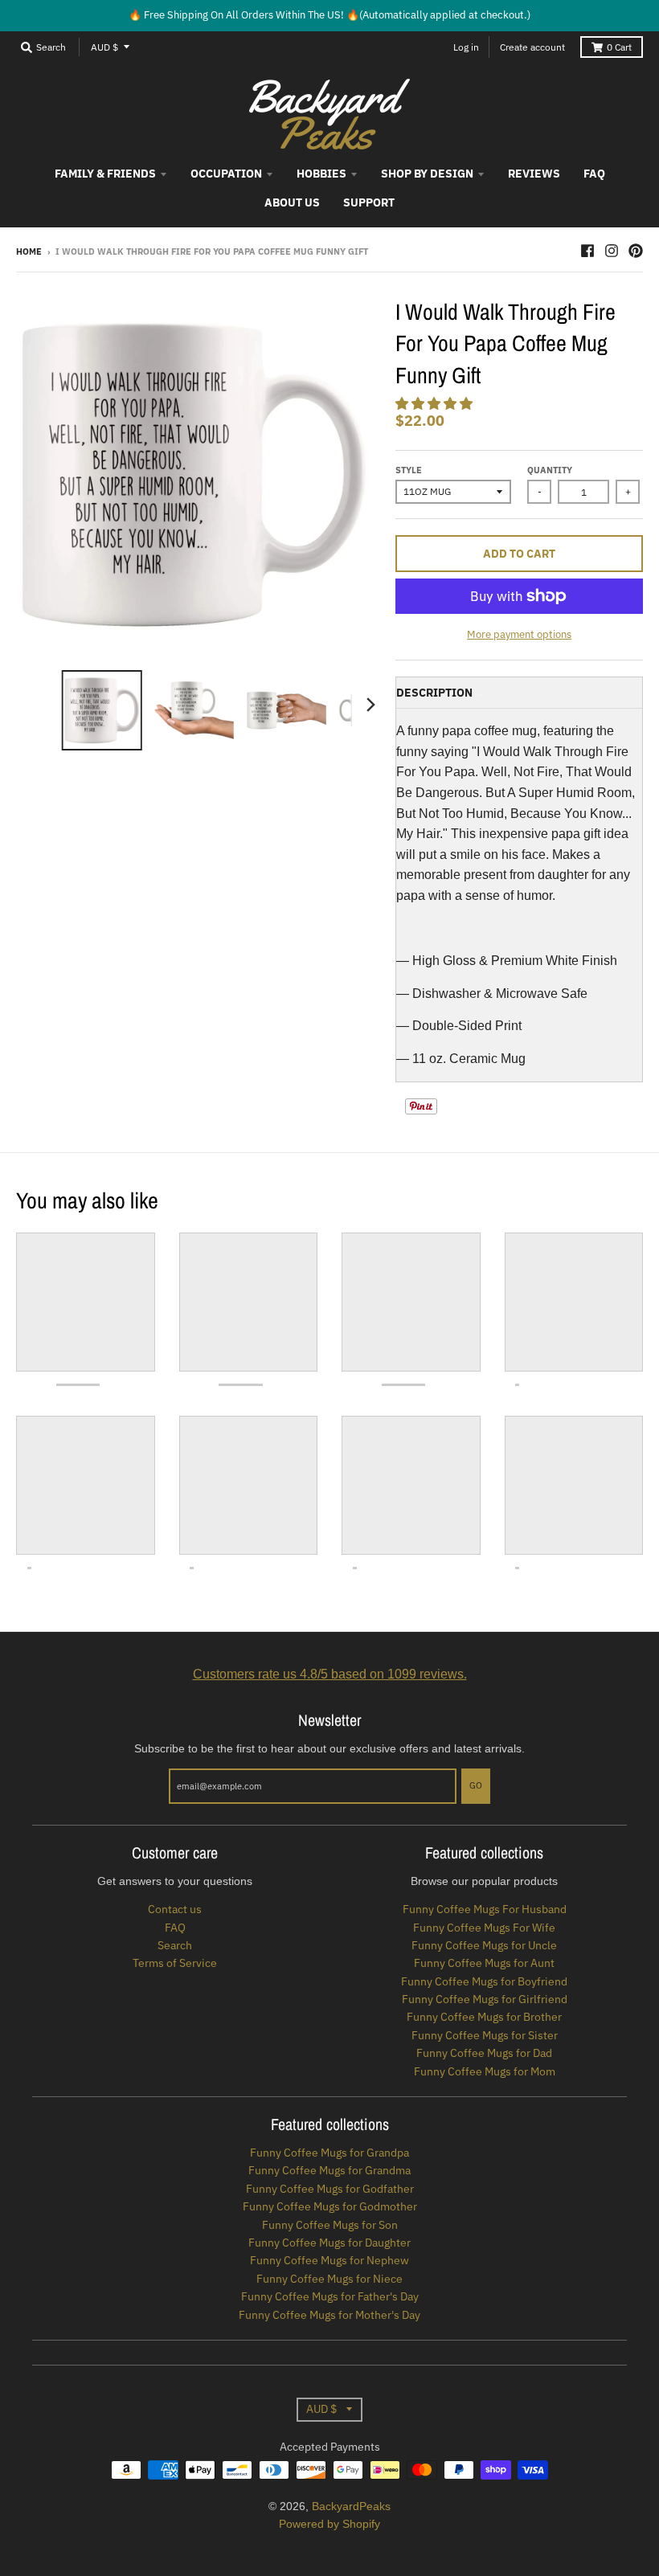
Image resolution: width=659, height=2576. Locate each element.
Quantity (550, 470)
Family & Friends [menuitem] (105, 174)
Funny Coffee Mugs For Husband (485, 1909)
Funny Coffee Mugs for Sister (485, 2035)
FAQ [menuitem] (594, 174)
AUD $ (104, 47)
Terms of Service (175, 1963)
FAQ (175, 1928)
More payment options (519, 634)
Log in (466, 47)
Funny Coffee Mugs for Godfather (330, 2189)
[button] (436, 404)
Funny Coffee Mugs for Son (330, 2225)
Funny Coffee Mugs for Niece (329, 2279)
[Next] (370, 705)
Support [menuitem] (369, 202)
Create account (532, 47)
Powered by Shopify (329, 2524)
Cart (619, 47)
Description (434, 693)
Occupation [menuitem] (226, 174)
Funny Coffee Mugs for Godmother (330, 2206)
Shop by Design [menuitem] (427, 174)
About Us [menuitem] (292, 202)
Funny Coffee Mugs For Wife (484, 1928)
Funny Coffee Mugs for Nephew (329, 2260)
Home (29, 251)
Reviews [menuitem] (534, 174)
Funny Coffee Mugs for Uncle (484, 1945)
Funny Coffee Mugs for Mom (485, 2071)
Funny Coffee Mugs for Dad (484, 2053)
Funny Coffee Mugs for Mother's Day (329, 2315)
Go (476, 1785)
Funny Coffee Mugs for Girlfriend (485, 1999)
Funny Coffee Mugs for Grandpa (329, 2153)
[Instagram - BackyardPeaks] (612, 251)
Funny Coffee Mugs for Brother (484, 2017)
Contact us (175, 1909)
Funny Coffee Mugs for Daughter (329, 2243)
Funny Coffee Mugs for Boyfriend (484, 1981)
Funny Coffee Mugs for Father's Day (330, 2296)
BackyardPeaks (351, 2506)
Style (409, 470)
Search (175, 1945)
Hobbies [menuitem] (321, 174)
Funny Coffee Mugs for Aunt (484, 1963)
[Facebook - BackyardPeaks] (587, 251)
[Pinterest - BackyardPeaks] (636, 251)
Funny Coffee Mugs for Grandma (329, 2170)
